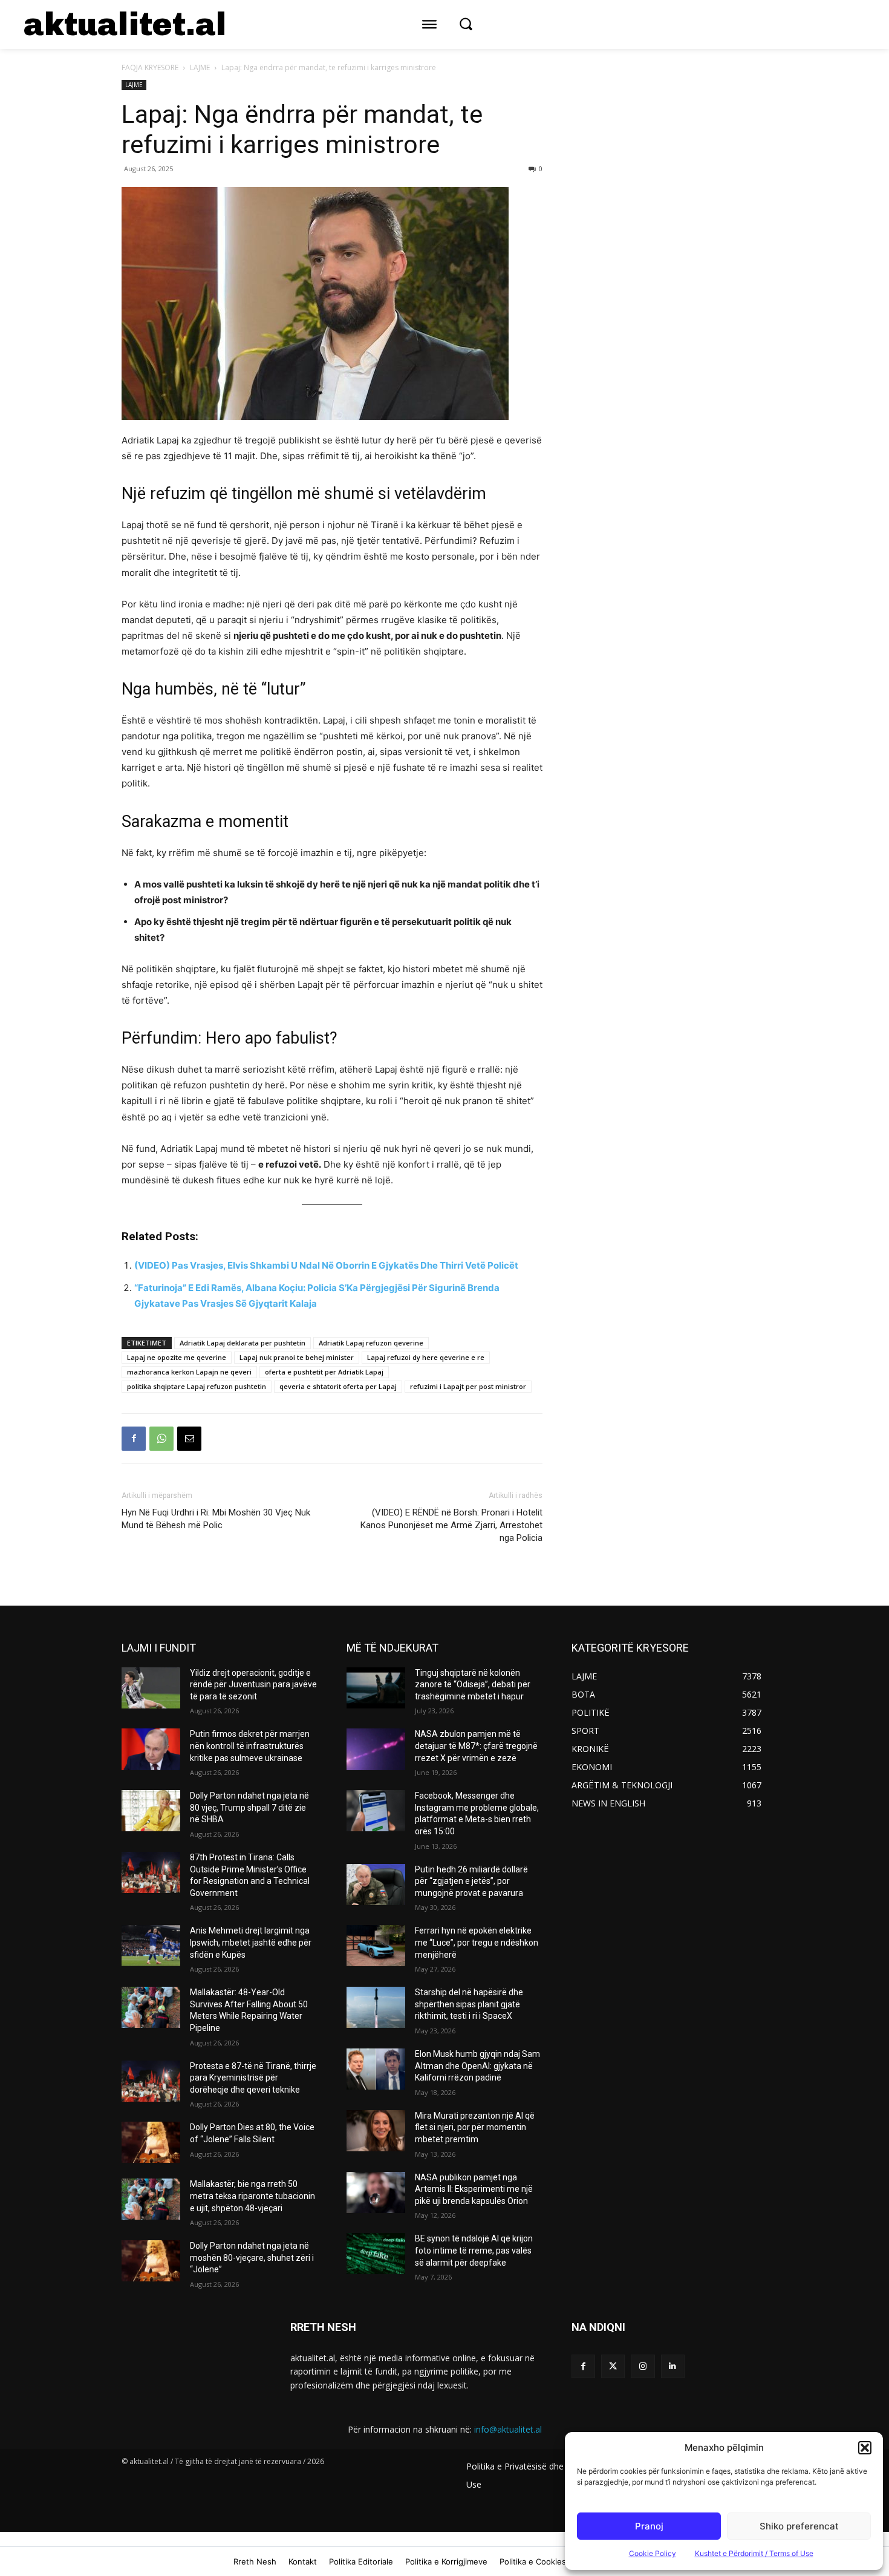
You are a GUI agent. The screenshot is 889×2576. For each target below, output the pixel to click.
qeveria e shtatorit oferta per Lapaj (338, 1386)
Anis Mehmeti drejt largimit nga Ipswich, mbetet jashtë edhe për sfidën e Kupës (251, 1942)
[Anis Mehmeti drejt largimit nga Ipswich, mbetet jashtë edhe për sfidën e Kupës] (151, 1946)
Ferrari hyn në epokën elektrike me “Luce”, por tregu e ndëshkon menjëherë (477, 1942)
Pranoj (649, 2526)
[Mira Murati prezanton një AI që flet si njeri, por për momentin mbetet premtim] (376, 2131)
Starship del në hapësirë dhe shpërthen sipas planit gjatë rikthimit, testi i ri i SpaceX (469, 2004)
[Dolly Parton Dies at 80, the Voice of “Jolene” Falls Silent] (151, 2142)
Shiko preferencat (799, 2526)
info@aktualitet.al (508, 2429)
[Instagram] (643, 2366)
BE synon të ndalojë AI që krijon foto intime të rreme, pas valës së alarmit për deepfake (474, 2250)
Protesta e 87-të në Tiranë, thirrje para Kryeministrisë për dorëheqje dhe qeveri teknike (253, 2078)
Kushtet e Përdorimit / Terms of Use (754, 2553)
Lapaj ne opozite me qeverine (177, 1357)
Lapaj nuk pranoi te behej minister (297, 1357)
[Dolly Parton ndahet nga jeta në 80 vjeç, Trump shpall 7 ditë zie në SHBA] (151, 1811)
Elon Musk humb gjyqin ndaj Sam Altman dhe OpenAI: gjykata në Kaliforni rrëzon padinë (477, 2066)
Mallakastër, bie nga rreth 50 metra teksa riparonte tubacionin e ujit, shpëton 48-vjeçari (252, 2196)
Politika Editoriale (361, 2561)
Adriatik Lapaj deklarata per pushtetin (243, 1343)
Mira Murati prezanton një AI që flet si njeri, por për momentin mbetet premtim (475, 2127)
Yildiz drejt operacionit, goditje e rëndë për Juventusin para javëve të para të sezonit (253, 1685)
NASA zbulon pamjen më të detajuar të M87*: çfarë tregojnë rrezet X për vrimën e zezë (476, 1746)
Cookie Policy (653, 2553)
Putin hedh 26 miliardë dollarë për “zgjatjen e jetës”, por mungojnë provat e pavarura (471, 1881)
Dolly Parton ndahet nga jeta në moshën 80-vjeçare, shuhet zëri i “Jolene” (252, 2257)
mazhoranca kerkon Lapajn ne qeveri (189, 1372)
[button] (865, 2448)
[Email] (189, 1439)
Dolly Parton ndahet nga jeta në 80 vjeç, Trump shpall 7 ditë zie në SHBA (249, 1807)
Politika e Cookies (533, 2561)
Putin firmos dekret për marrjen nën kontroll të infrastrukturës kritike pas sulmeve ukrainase (250, 1746)
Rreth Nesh (255, 2561)
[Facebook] (134, 1439)
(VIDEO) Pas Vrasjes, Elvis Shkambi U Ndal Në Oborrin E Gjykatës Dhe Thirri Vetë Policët (326, 1265)
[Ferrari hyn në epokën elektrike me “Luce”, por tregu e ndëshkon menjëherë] (376, 1946)
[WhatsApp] (161, 1439)
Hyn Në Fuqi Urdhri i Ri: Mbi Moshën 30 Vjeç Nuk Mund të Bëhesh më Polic (216, 1519)
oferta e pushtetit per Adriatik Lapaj (324, 1372)
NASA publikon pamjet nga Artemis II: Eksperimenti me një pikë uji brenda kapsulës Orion (474, 2189)
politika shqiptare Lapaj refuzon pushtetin (197, 1386)
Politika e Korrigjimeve (446, 2561)
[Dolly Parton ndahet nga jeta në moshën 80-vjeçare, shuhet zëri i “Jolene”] (151, 2261)
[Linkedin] (673, 2366)
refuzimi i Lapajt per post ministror (468, 1386)
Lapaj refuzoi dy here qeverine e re (426, 1357)
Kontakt (303, 2561)
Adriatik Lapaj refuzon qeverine (371, 1343)
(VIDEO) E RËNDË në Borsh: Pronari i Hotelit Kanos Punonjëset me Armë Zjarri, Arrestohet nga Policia (451, 1525)
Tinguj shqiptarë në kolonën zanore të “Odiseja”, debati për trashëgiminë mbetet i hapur (473, 1685)
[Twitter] (613, 2366)
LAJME (200, 67)
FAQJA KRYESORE (150, 67)
